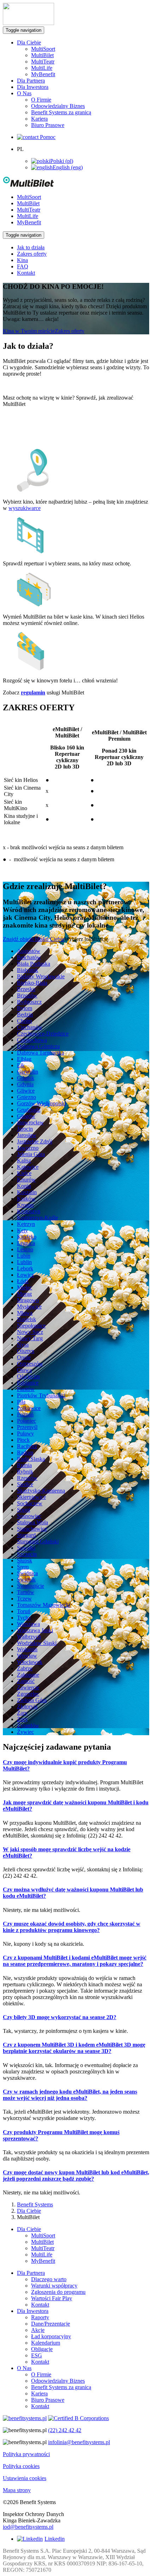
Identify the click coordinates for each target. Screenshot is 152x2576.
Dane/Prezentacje (51, 2324)
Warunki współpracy (54, 2286)
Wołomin (27, 1649)
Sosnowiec (29, 1516)
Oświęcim (28, 1376)
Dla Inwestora (33, 87)
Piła (21, 1402)
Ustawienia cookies (25, 2478)
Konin (24, 1186)
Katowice (28, 1167)
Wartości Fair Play (52, 2298)
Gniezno (27, 1097)
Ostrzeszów (30, 1364)
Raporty (40, 2317)
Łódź (23, 1281)
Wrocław (27, 1656)
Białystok (28, 970)
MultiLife (42, 68)
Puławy (25, 1433)
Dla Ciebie (29, 2211)
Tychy (24, 1618)
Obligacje (42, 2349)
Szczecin (27, 1554)
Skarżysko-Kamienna (41, 1491)
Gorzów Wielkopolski (42, 1103)
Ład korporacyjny (51, 2336)
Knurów (26, 1180)
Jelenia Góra (31, 1154)
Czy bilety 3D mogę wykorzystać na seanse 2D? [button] (60, 2017)
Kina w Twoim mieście (29, 331)
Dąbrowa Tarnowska (40, 1053)
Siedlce (25, 1484)
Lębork (25, 1268)
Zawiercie (28, 1687)
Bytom (25, 1008)
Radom (25, 1453)
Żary (22, 1713)
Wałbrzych (29, 1637)
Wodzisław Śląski (37, 1643)
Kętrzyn (26, 1224)
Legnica (26, 1243)
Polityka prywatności (26, 2454)
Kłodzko (27, 1237)
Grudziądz (29, 1110)
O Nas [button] (24, 93)
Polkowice (29, 1408)
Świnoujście (31, 1586)
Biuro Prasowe (48, 125)
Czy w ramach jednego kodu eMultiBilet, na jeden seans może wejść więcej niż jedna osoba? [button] (70, 2095)
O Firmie (41, 100)
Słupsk (25, 1560)
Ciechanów (30, 1027)
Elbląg (24, 1059)
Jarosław (27, 1135)
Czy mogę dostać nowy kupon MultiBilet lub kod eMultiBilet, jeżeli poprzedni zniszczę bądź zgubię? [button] (76, 2176)
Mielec (25, 1287)
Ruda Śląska (31, 1459)
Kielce (24, 1173)
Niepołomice (31, 1326)
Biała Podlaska (34, 964)
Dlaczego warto (49, 2279)
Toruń (24, 1611)
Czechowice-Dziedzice (43, 1034)
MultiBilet (42, 55)
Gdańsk (26, 1078)
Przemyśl (27, 1427)
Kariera (39, 119)
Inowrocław (30, 1122)
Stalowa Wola (33, 1522)
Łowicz (25, 1275)
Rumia (24, 1465)
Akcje (38, 2330)
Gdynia (25, 1084)
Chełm (24, 1021)
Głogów (26, 1116)
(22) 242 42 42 (65, 2430)
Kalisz (24, 1161)
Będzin (25, 1014)
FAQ (23, 266)
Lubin (24, 1256)
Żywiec (25, 1732)
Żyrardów (28, 1726)
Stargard (26, 1535)
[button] (32, 185)
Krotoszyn (29, 1211)
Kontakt (26, 273)
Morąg (24, 1294)
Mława (25, 1313)
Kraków (26, 1199)
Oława (24, 1370)
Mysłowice (29, 1307)
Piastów (26, 1389)
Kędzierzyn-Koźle (37, 1218)
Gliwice (26, 1091)
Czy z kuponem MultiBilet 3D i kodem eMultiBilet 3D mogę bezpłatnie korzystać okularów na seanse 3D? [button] (74, 2048)
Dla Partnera (31, 81)
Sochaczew (30, 1503)
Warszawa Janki (35, 1630)
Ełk (21, 1065)
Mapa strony (17, 2490)
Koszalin (27, 1192)
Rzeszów (27, 1478)
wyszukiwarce (25, 508)
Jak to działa (31, 247)
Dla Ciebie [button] (29, 42)
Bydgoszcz (29, 1002)
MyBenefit (43, 74)
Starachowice (32, 1529)
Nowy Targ (30, 1338)
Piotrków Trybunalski (41, 1395)
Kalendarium (46, 2343)
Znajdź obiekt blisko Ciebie (34, 939)
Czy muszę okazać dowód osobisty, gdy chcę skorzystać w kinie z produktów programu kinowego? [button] (72, 1927)
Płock (23, 1440)
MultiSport (43, 49)
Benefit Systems (35, 2204)
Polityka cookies (21, 2466)
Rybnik (25, 1472)
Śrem (23, 1567)
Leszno (25, 1249)
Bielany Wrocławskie (41, 976)
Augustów (29, 951)
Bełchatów (29, 957)
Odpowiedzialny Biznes (58, 106)
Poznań (25, 1414)
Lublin (24, 1262)
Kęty (22, 1230)
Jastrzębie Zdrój (35, 1141)
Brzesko (26, 989)
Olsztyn (26, 1351)
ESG (37, 2355)
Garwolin (28, 1072)
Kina (22, 260)
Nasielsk (27, 1319)
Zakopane (28, 1675)
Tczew (24, 1599)
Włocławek (30, 1662)
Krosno (25, 1205)
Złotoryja (27, 1706)
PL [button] (20, 149)
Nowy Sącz (30, 1332)
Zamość (26, 1681)
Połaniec (27, 1421)
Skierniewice (31, 1497)
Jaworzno (28, 1148)
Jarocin (25, 1129)
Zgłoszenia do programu (58, 2292)
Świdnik (26, 1579)
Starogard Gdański (38, 1541)
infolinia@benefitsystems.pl (79, 2442)
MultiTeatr (43, 62)
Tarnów (26, 1592)
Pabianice (28, 1383)
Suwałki (26, 1548)
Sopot (24, 1510)
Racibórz (27, 1446)
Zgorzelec (28, 1694)
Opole (24, 1357)
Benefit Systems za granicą (61, 112)
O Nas (24, 2368)
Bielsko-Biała (32, 983)
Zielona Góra (32, 1700)
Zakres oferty (32, 254)
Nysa (23, 1345)
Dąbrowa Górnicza (38, 1046)
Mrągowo (28, 1300)
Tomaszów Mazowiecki (44, 1605)
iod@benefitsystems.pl (28, 2527)
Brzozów (27, 995)
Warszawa (28, 1624)
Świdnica (27, 1573)
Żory (22, 1719)
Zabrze (25, 1668)
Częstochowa (32, 1040)
